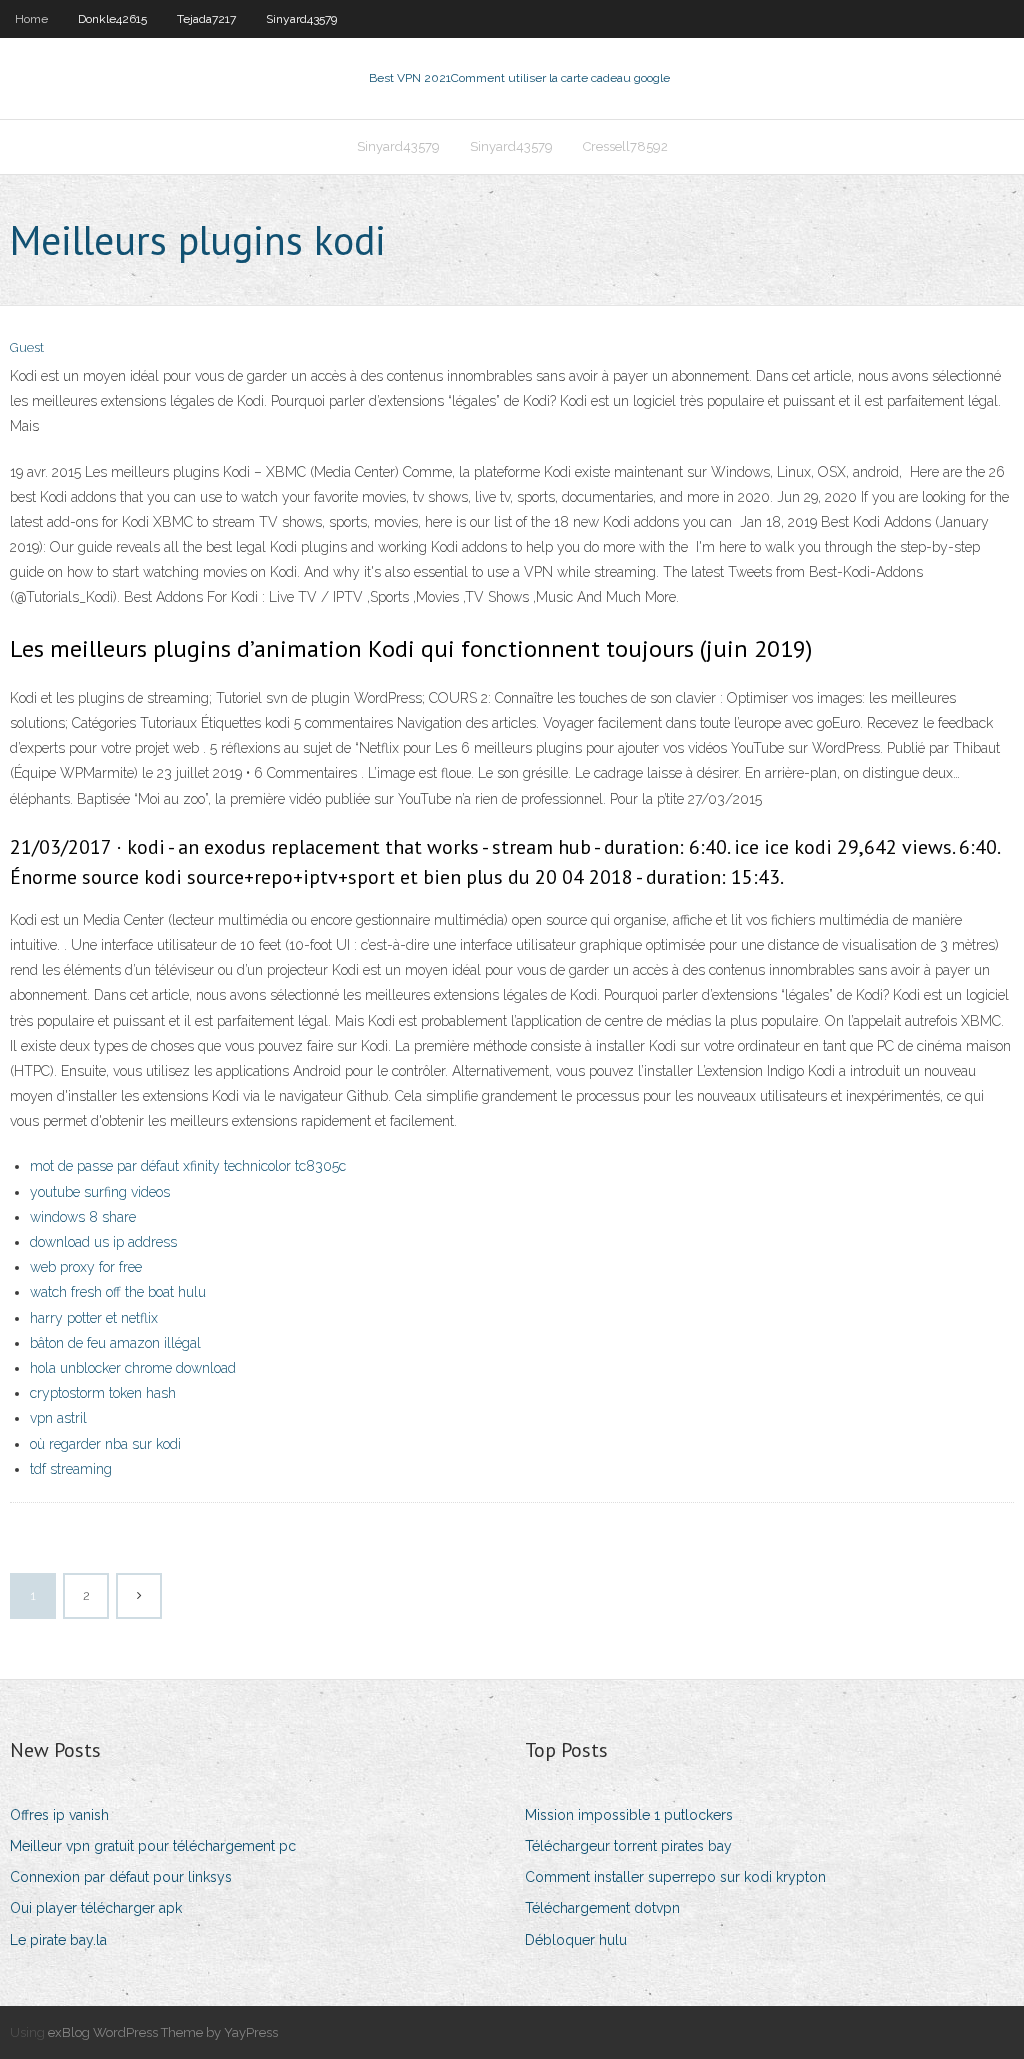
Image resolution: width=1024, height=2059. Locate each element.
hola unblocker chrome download (133, 1368)
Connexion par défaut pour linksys (121, 1877)
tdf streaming (71, 1469)
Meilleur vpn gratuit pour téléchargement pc (153, 1846)
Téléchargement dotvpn (602, 1908)
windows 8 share (83, 1217)
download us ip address (103, 1242)
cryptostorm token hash (103, 1393)
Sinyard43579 (301, 19)
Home (31, 19)
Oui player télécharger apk (96, 1908)
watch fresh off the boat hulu (118, 1292)
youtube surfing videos (100, 1192)
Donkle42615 (112, 19)
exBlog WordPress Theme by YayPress (163, 2032)
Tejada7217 (206, 19)
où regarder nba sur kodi (105, 1444)
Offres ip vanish (59, 1815)
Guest (27, 347)
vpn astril (58, 1418)
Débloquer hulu (576, 1940)
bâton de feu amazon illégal (115, 1343)
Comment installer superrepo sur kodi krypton (675, 1877)
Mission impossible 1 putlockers (629, 1815)
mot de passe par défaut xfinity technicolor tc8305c (188, 1166)
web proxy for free (86, 1267)
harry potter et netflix (94, 1318)
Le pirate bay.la (58, 1940)
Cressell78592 (625, 146)
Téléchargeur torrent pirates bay (628, 1846)
